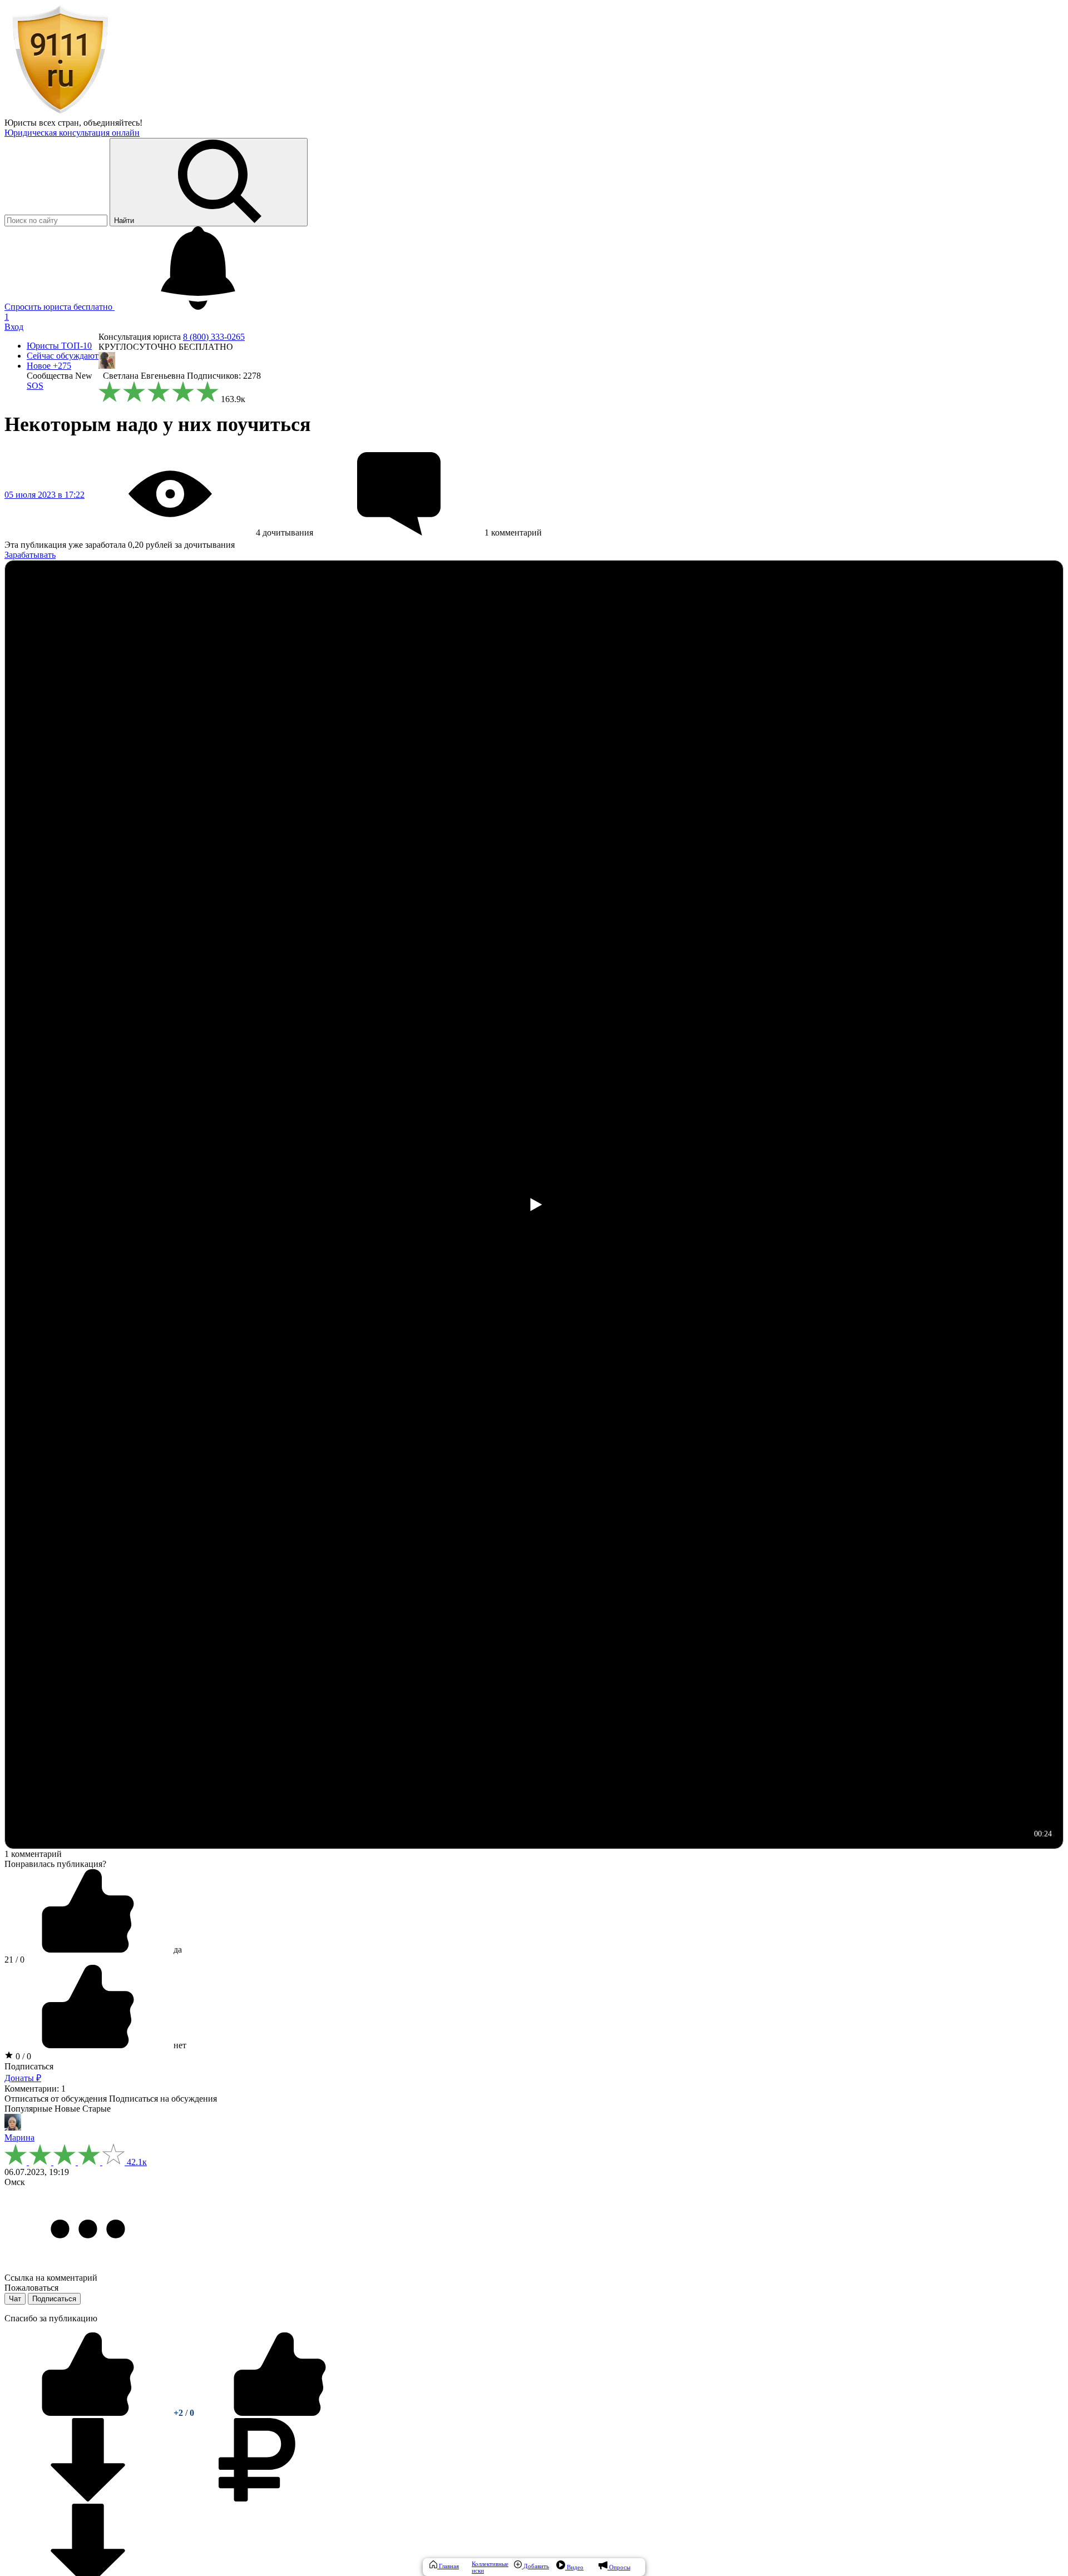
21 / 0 (14, 1960)
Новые (67, 2109)
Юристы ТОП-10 (59, 346)
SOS (35, 386)
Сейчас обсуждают (63, 356)
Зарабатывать (30, 555)
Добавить (535, 2566)
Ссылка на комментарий (51, 2278)
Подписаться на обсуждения (163, 2099)
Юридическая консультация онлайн (72, 133)
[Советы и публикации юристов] (60, 113)
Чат (15, 2299)
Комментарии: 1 (35, 2089)
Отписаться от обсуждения (56, 2099)
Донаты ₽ (23, 2078)
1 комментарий (33, 1854)
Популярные (28, 2109)
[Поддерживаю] (89, 2413)
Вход (14, 327)
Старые (97, 2109)
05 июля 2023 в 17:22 (44, 495)
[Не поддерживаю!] (280, 2413)
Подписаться (29, 2066)
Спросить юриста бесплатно (60, 307)
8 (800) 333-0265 (214, 337)
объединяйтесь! (113, 123)
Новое (49, 366)
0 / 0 (22, 2056)
